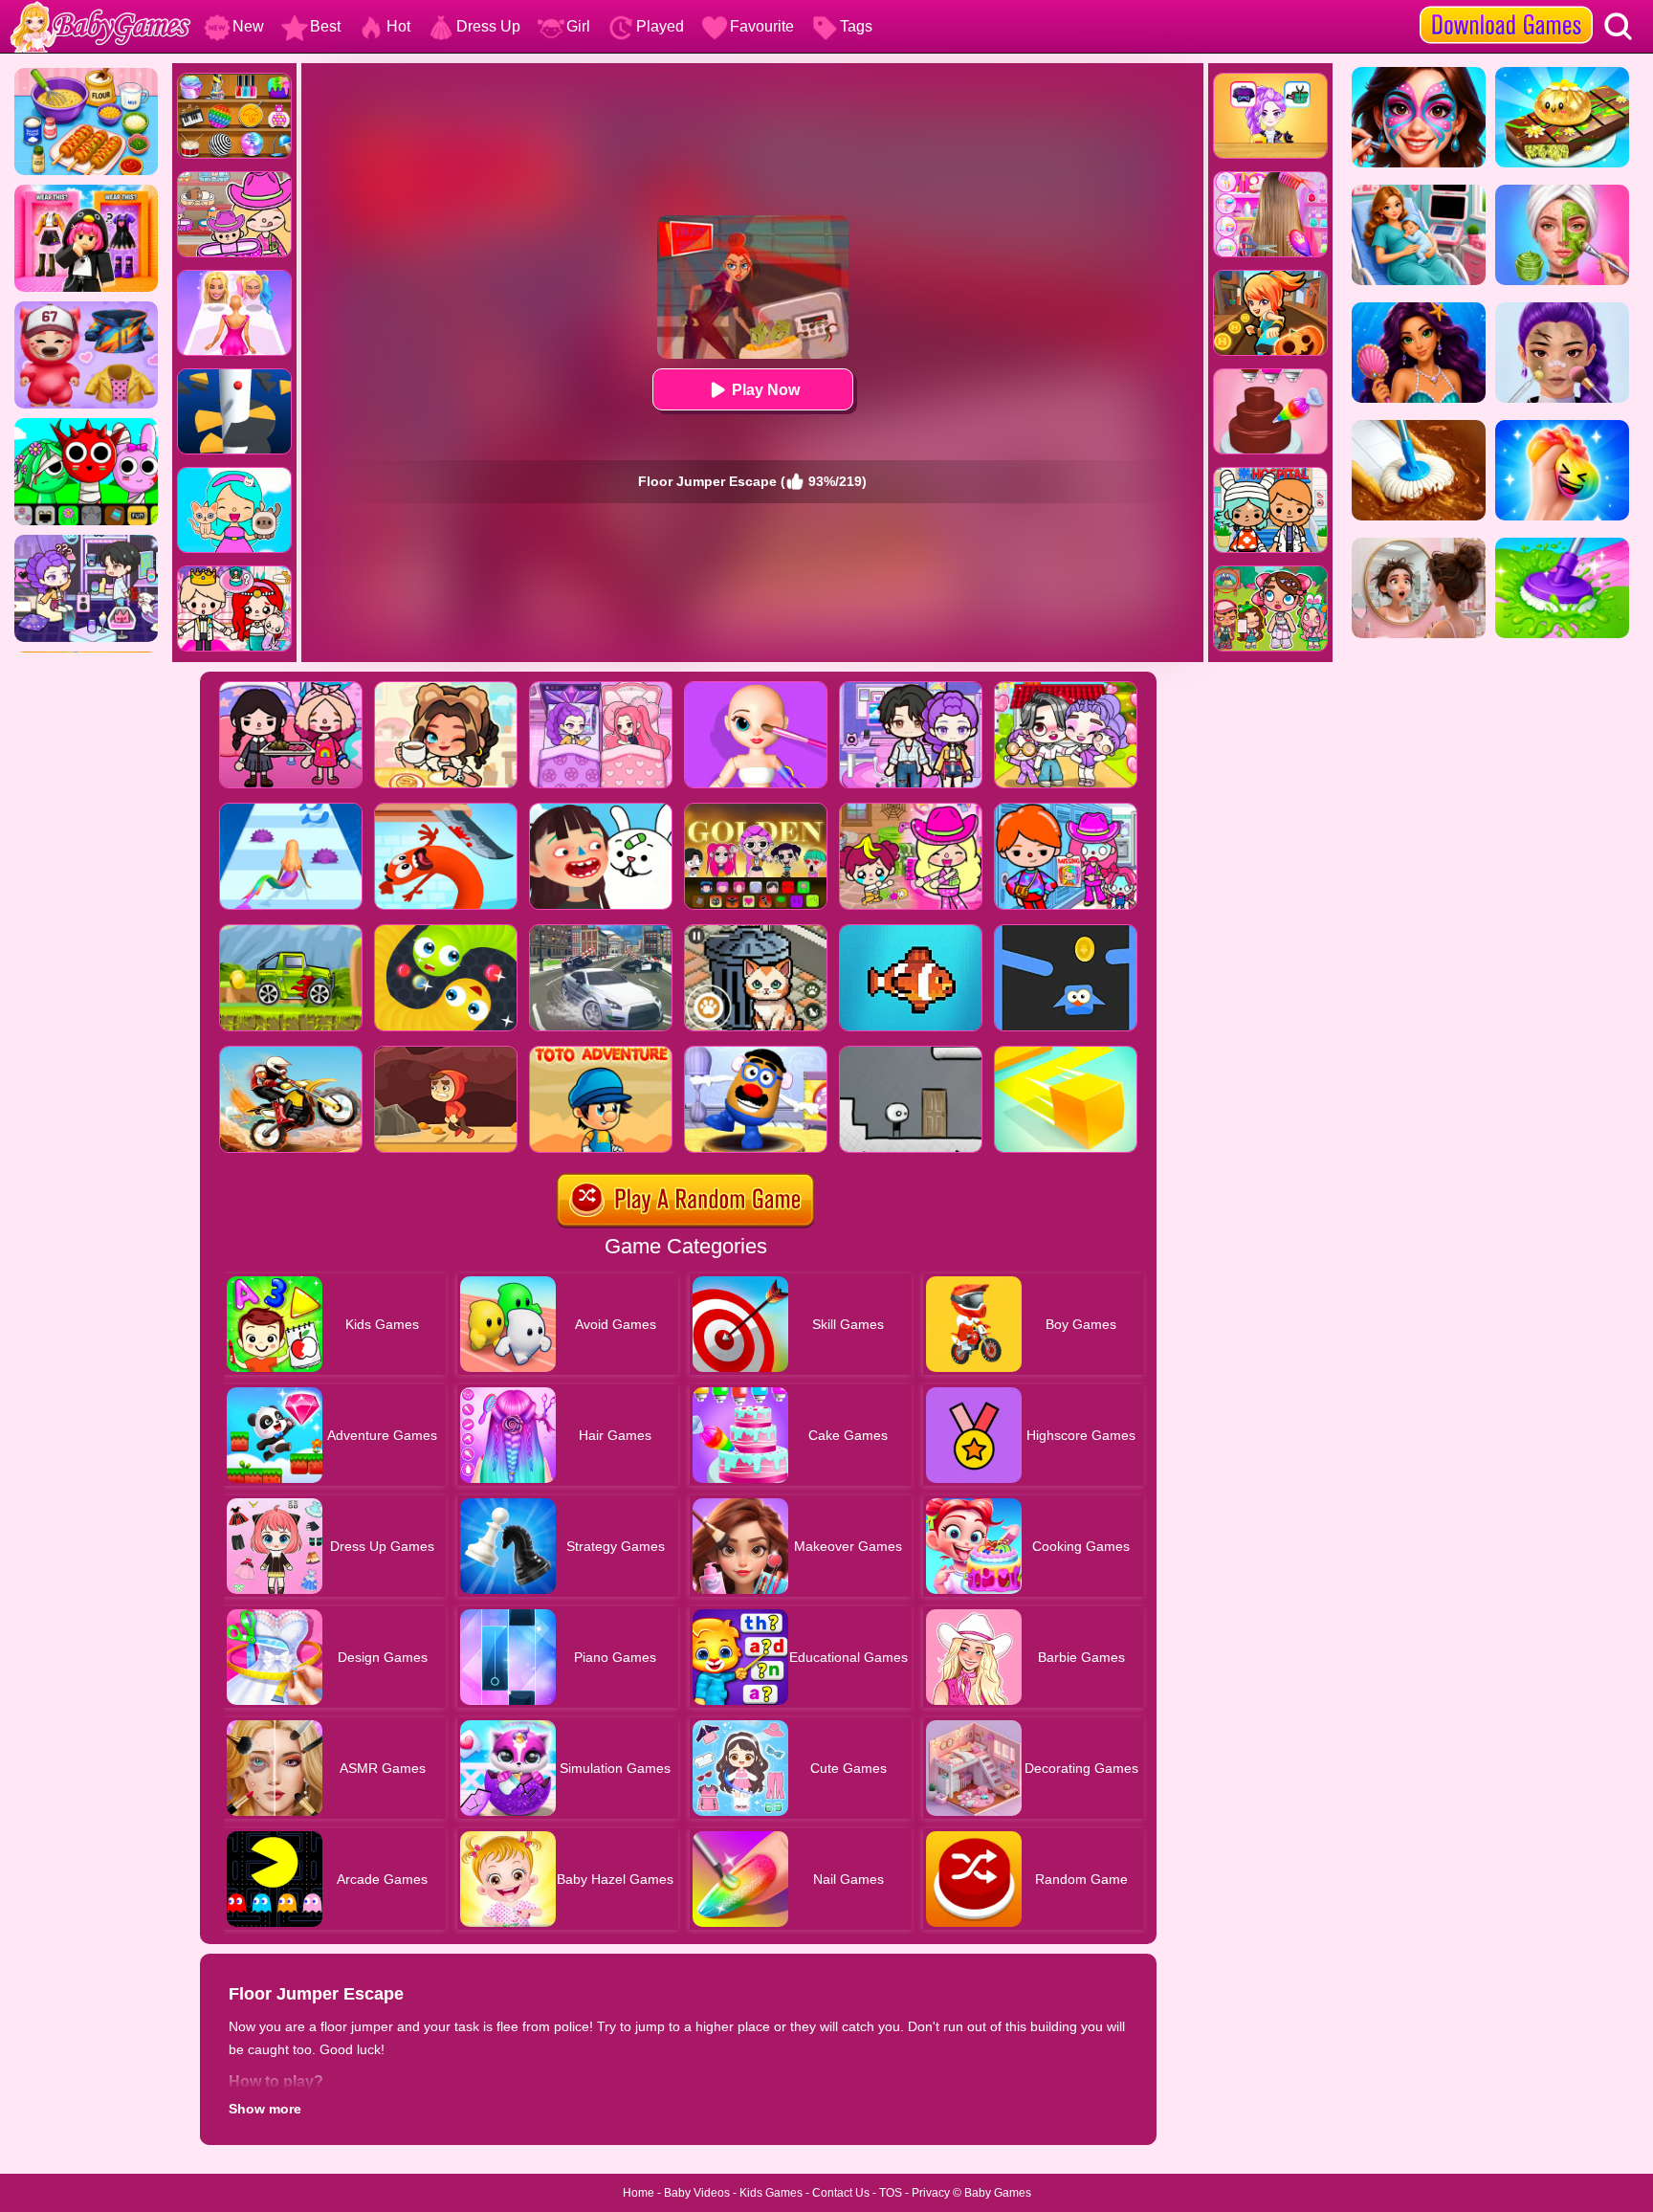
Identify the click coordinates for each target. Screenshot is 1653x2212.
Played (660, 26)
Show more (265, 2109)
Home (639, 2193)
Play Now (766, 390)
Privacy (931, 2193)
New (248, 26)
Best (325, 26)
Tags (856, 26)
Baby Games (998, 2193)
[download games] (1506, 7)
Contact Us (841, 2193)
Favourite (762, 26)
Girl (578, 26)
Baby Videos (697, 2193)
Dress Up (488, 26)
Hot (398, 26)
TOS (891, 2193)
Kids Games (771, 2193)
